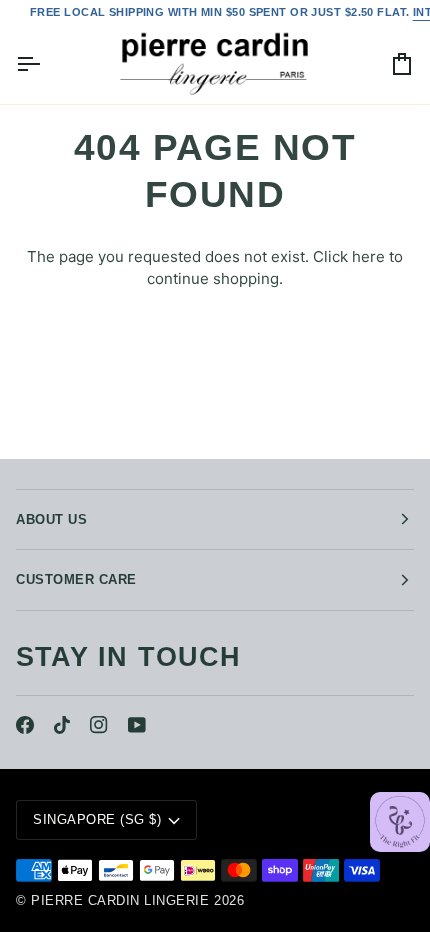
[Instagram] (99, 725)
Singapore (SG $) (97, 819)
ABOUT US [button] (51, 519)
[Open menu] (46, 64)
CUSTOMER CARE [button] (76, 579)
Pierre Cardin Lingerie (120, 900)
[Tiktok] (62, 725)
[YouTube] (137, 725)
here (368, 256)
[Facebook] (25, 725)
